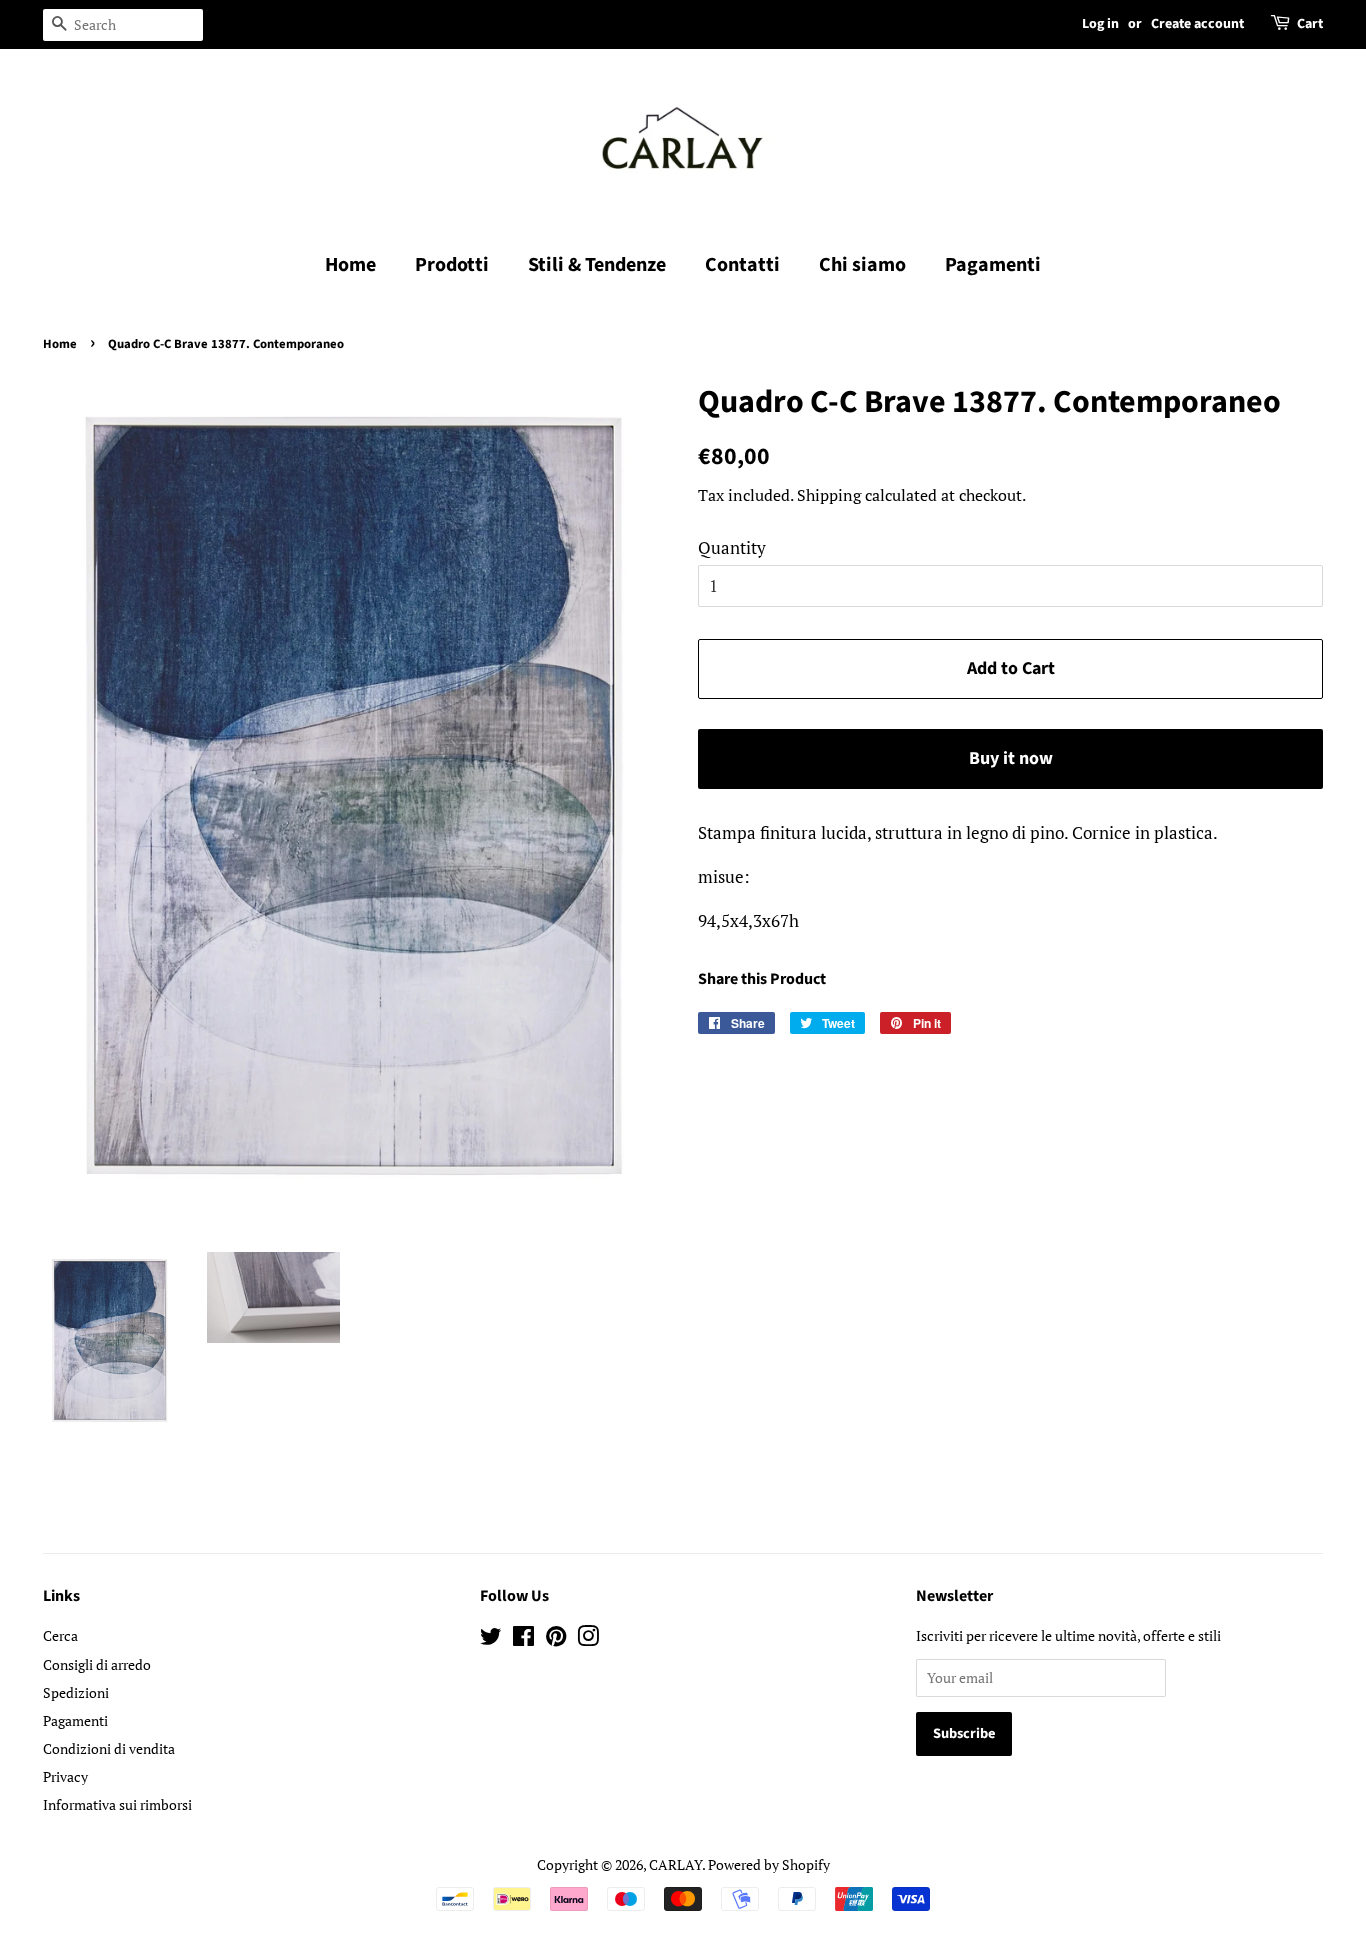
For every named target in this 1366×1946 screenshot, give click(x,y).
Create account (1197, 24)
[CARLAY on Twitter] (491, 1639)
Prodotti (452, 265)
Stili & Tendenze (597, 265)
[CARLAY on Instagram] (588, 1639)
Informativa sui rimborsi (117, 1804)
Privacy (65, 1776)
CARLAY (675, 1864)
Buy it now (1011, 758)
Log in (1100, 24)
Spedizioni (76, 1692)
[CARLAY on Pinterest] (556, 1639)
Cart (1310, 24)
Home (350, 265)
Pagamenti (993, 265)
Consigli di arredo (97, 1664)
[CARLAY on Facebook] (523, 1639)
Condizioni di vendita (109, 1748)
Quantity (732, 547)
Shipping (829, 495)
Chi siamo (862, 265)
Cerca (60, 1635)
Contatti (742, 265)
